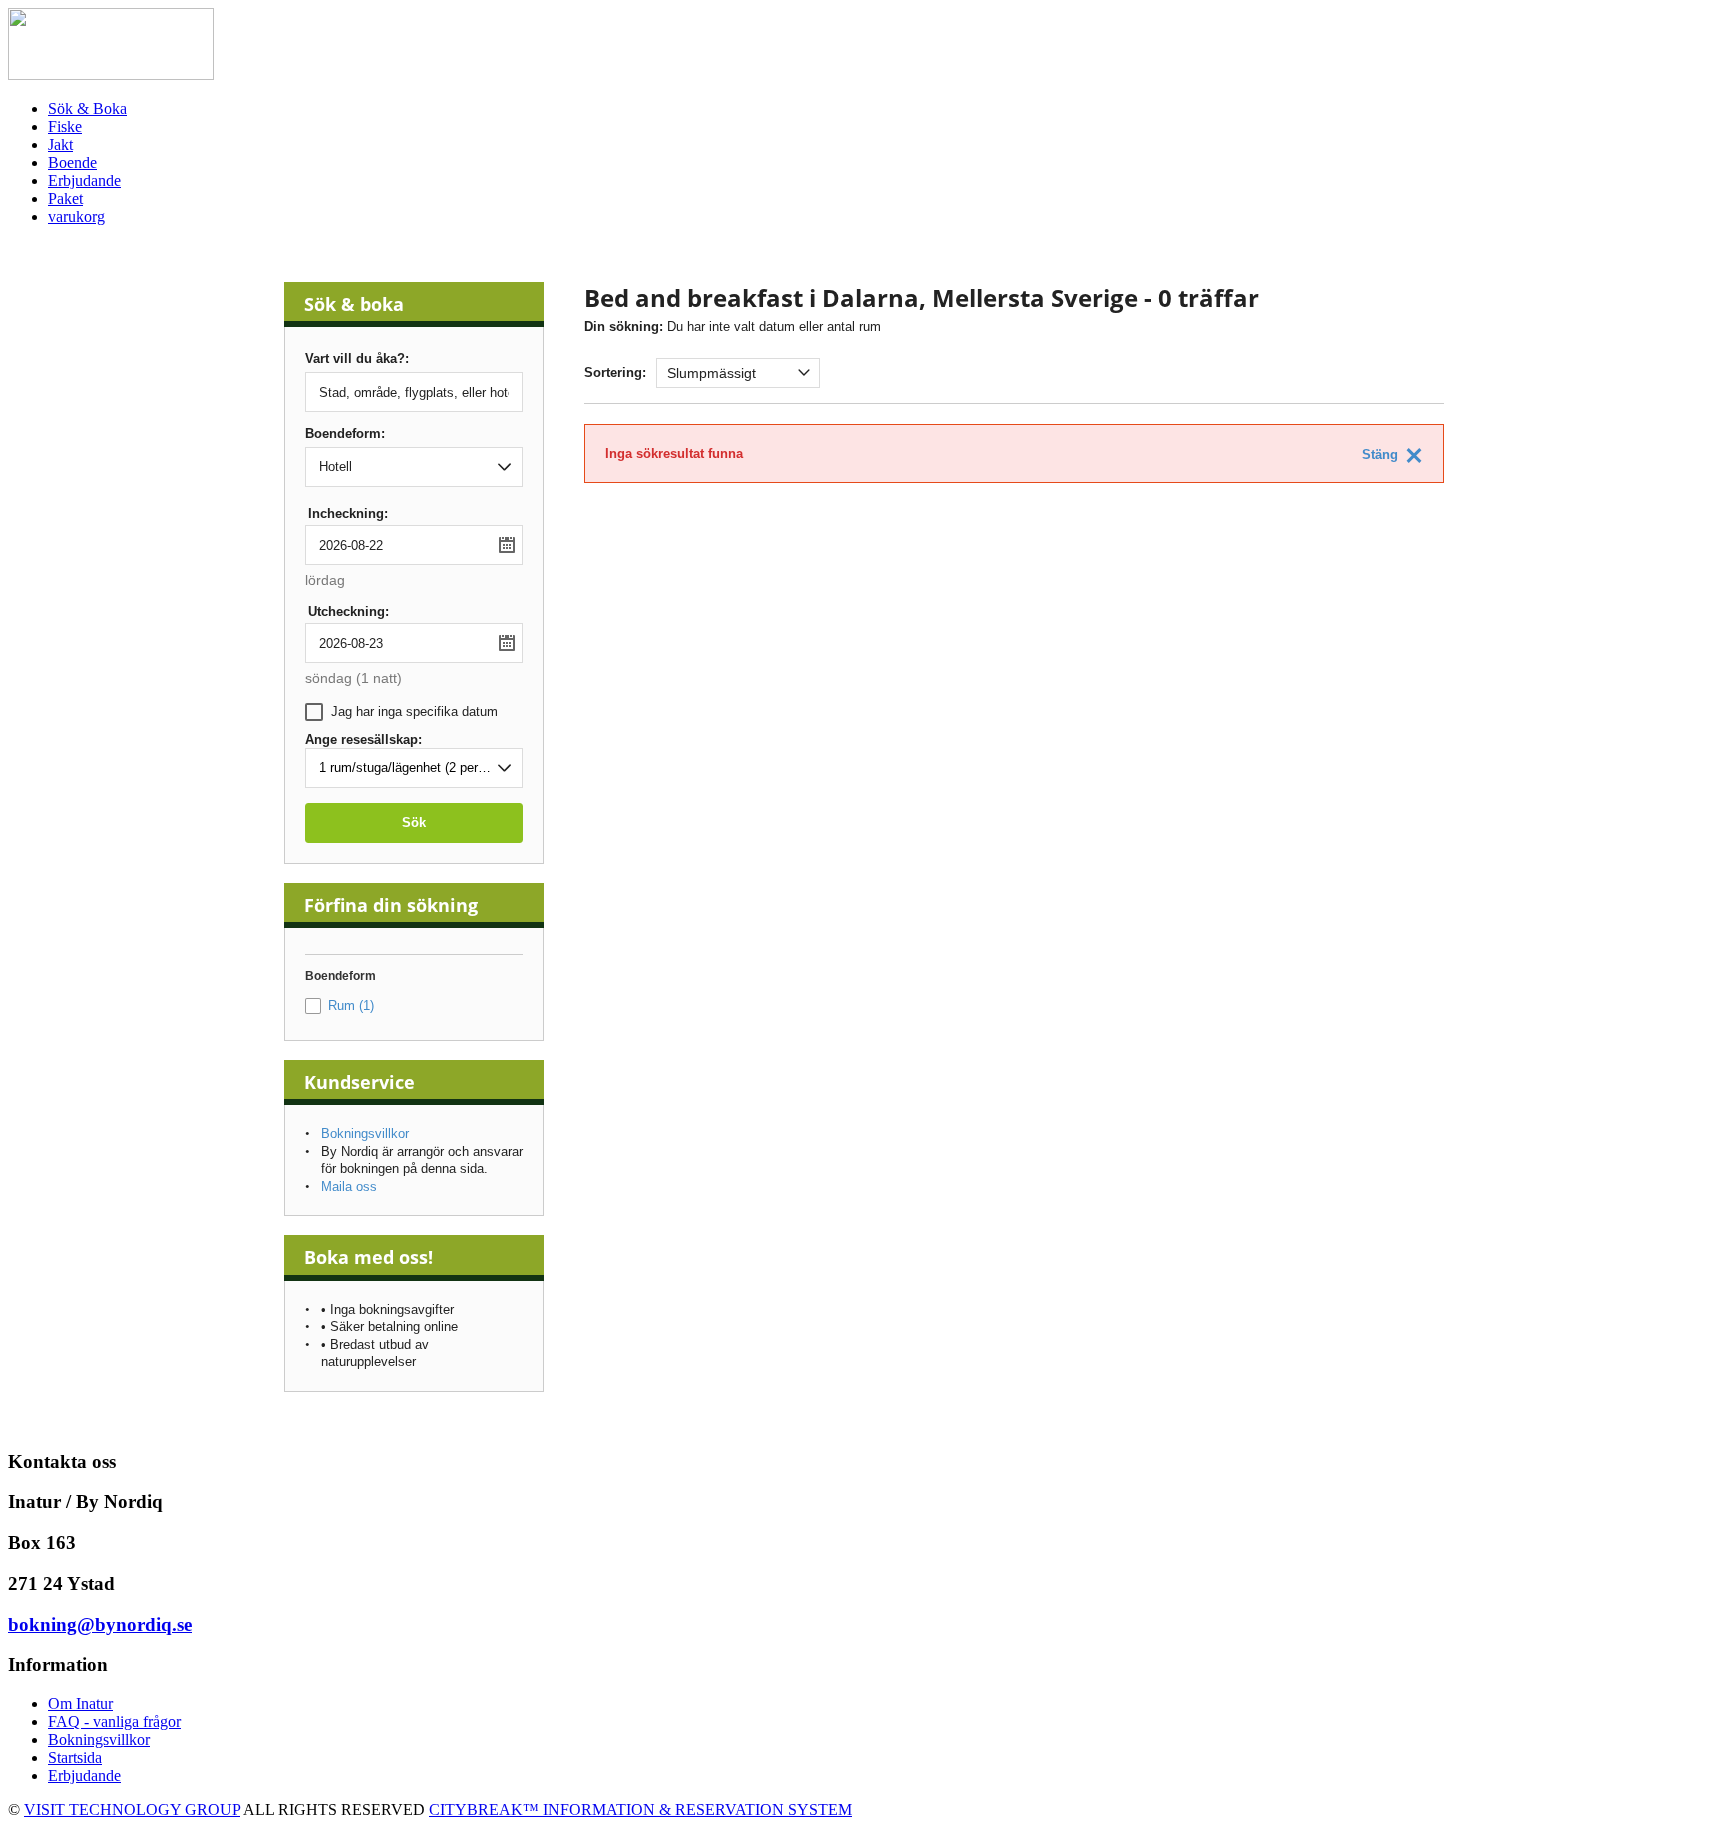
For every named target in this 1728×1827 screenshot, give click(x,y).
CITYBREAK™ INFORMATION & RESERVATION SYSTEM (640, 1809)
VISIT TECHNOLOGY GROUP (132, 1809)
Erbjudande (84, 1775)
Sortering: (615, 372)
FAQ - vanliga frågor (114, 1721)
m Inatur (86, 1703)
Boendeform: (345, 434)
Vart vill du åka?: (357, 359)
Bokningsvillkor (365, 1133)
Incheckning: (348, 513)
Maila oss (349, 1186)
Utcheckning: (348, 611)
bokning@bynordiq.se (100, 1624)
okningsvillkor (104, 1739)
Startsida (75, 1757)
